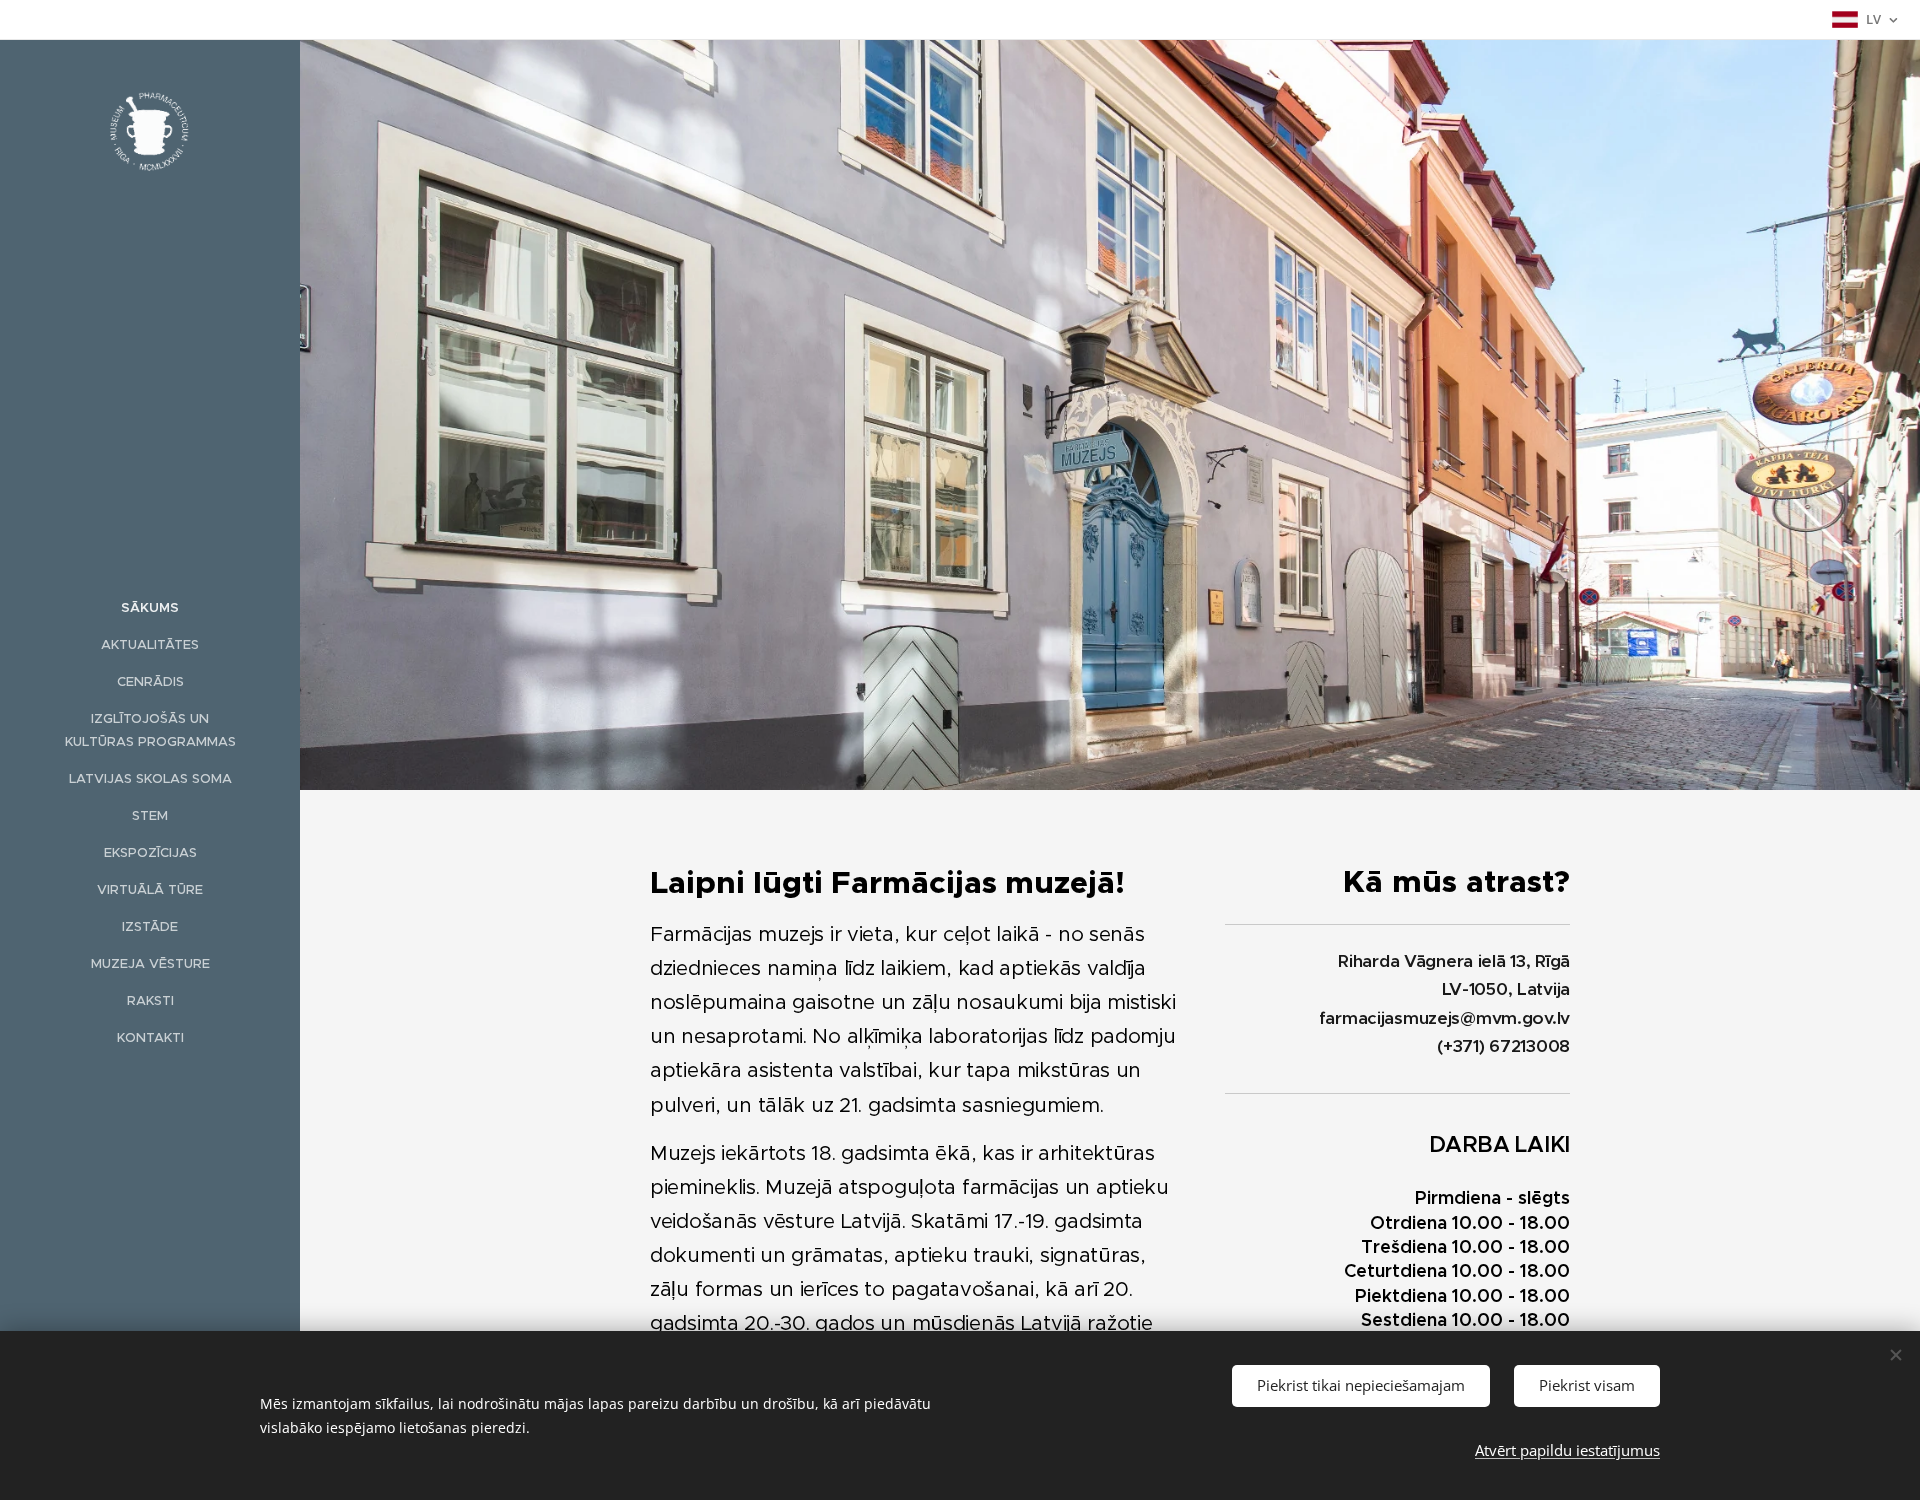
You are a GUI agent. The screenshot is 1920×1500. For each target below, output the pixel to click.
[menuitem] (150, 607)
